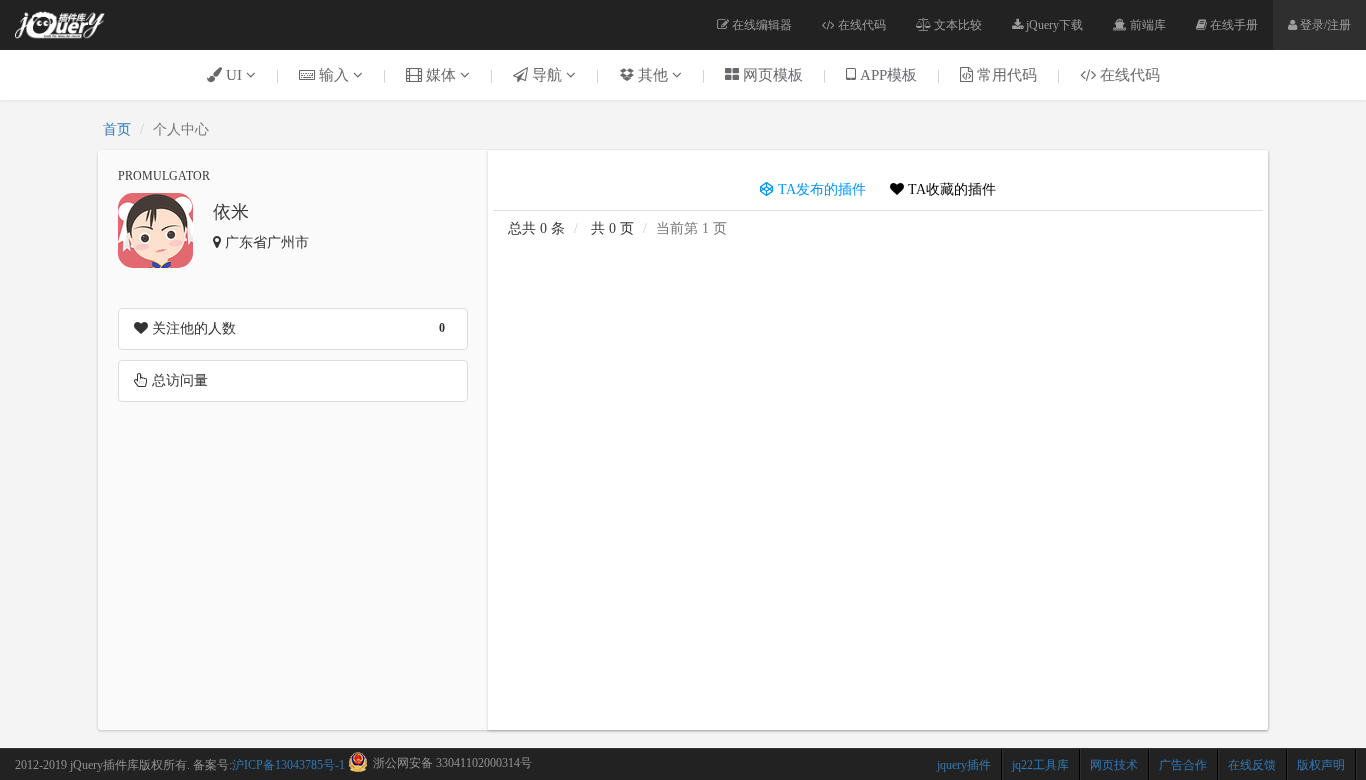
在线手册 (1232, 25)
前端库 (1146, 25)
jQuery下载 (1053, 25)
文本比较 (956, 25)
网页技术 (1114, 765)
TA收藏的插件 (950, 189)
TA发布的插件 (820, 189)
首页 (117, 129)
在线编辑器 (760, 25)
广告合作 (1183, 765)
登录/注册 (1324, 25)
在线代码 (860, 25)
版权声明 (1321, 765)
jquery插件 (964, 765)
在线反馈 (1252, 765)
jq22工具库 (1040, 765)
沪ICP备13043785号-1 (288, 765)
